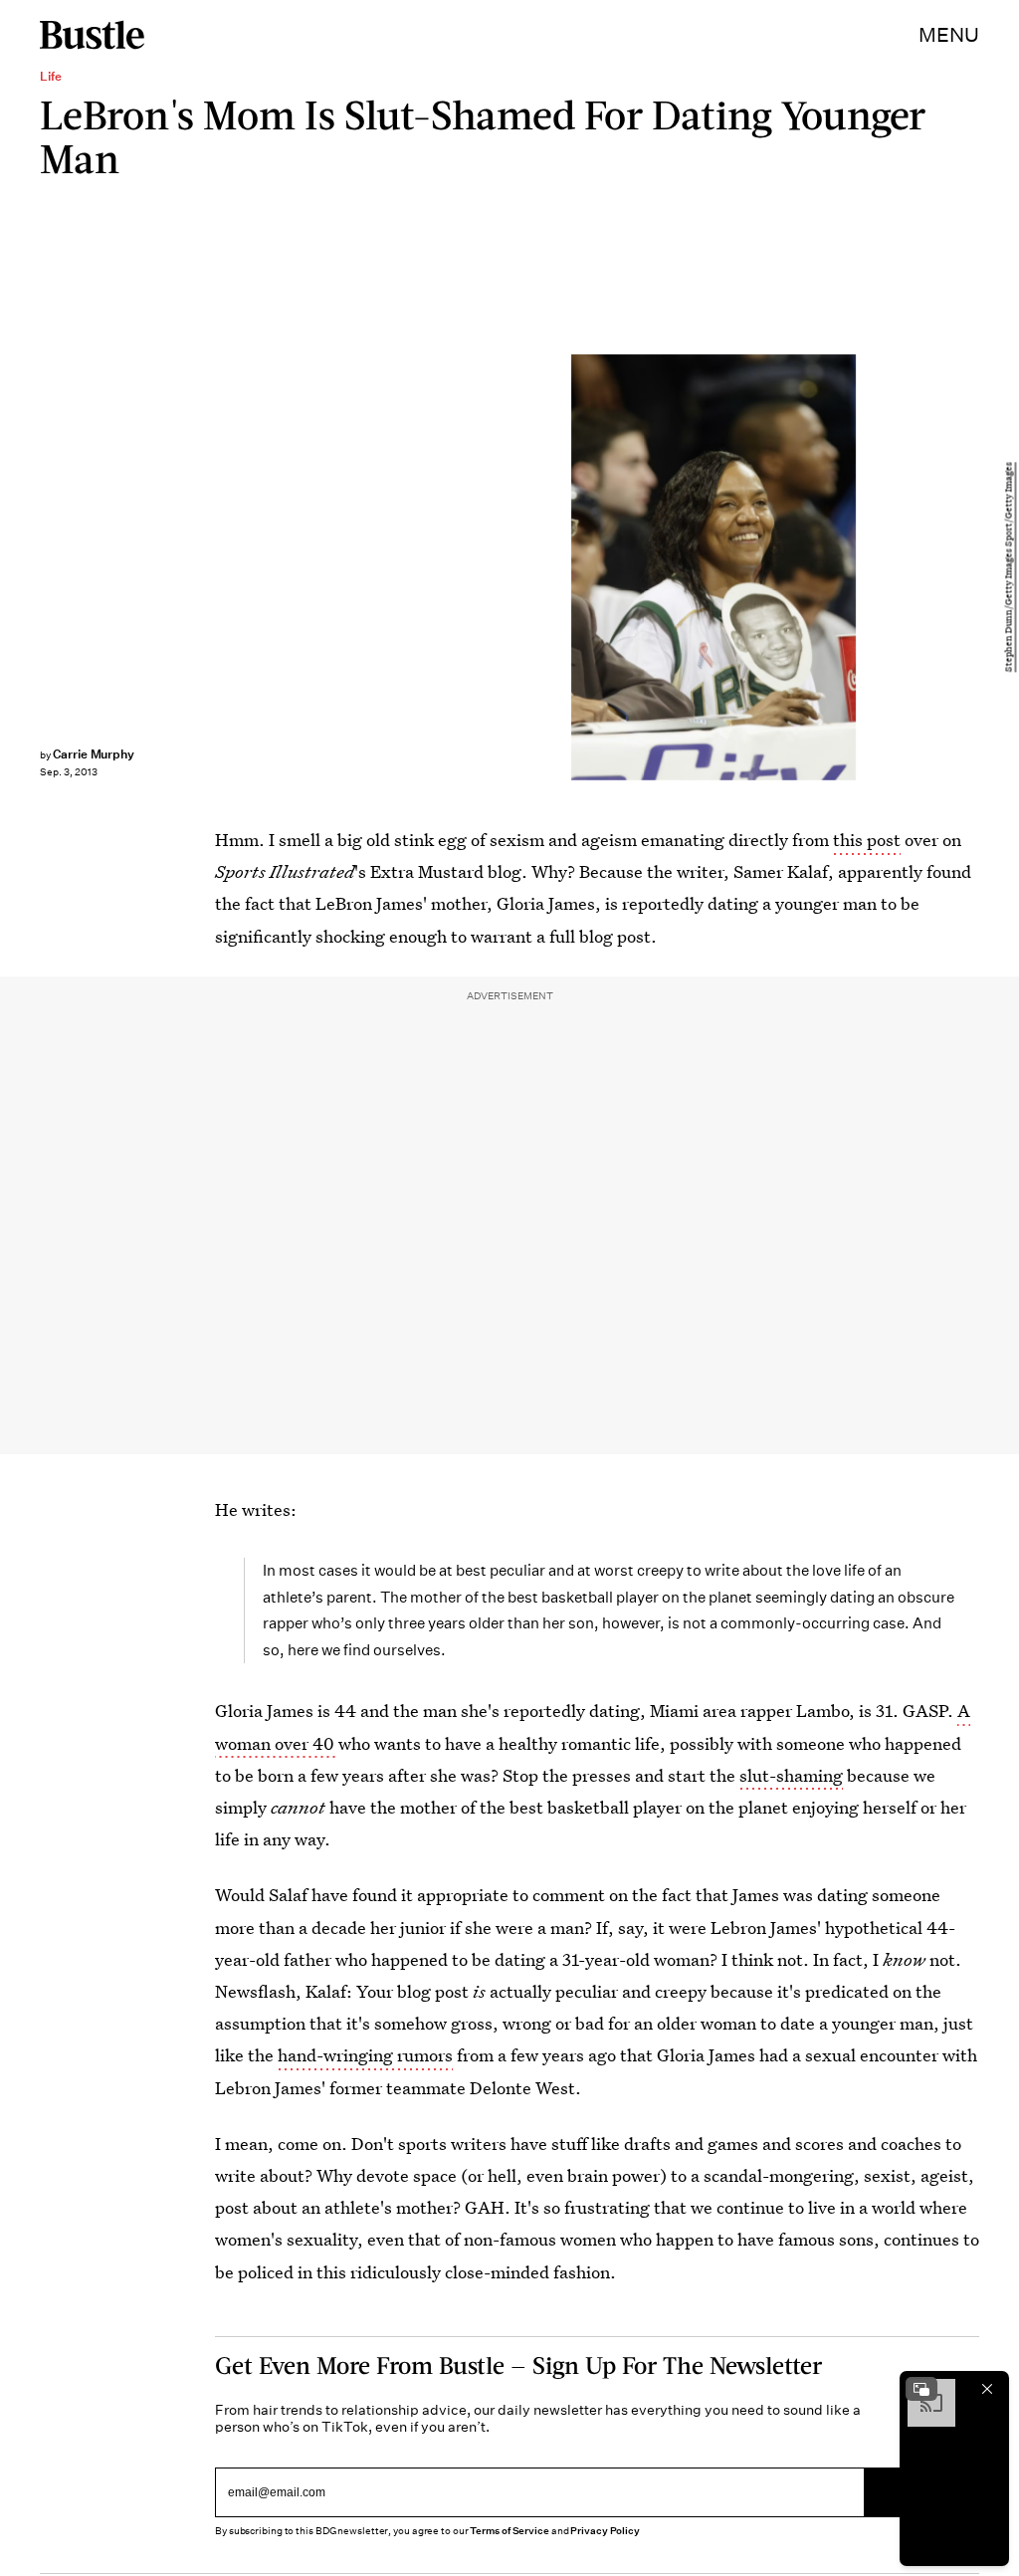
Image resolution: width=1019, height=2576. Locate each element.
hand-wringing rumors (365, 2055)
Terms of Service (509, 2531)
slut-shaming (791, 1775)
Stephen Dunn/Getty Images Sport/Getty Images (1009, 567)
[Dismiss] (987, 2389)
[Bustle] (92, 35)
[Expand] (921, 2389)
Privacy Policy (605, 2531)
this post (867, 840)
